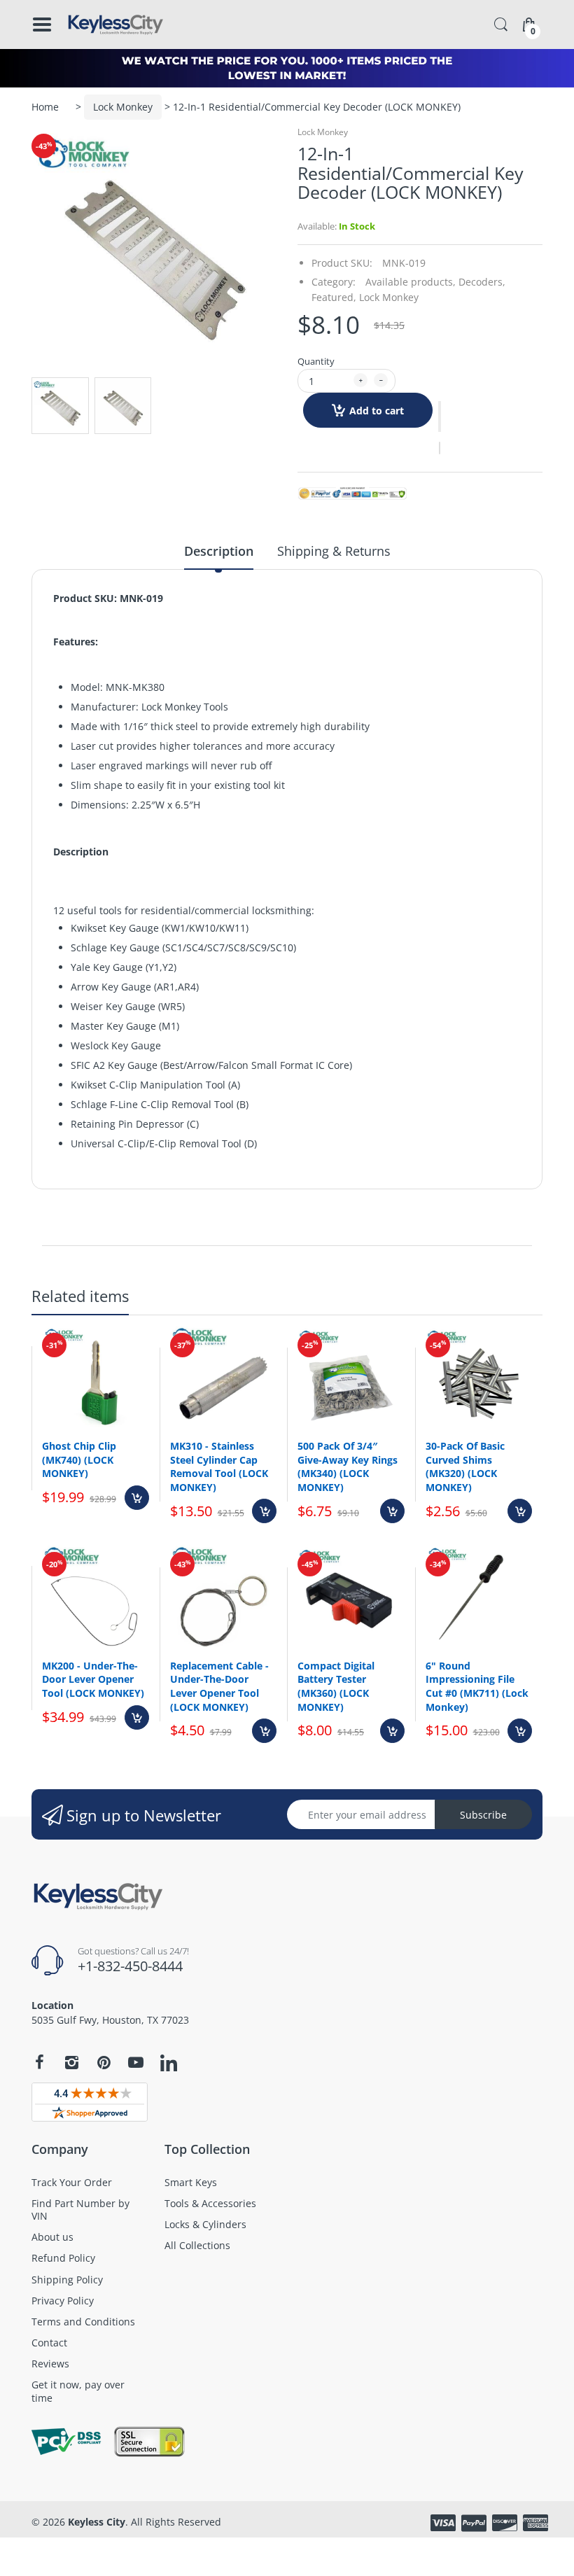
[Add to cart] (137, 1498)
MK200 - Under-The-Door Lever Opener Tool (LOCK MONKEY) (93, 1679)
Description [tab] (219, 551)
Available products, (411, 282)
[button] (440, 416)
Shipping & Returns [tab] (334, 551)
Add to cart (377, 411)
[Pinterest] (104, 2062)
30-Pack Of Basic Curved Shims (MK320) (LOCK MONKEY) (465, 1466)
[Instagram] (71, 2062)
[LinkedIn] (169, 2064)
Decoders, (482, 282)
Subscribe (483, 1815)
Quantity (316, 361)
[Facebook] (39, 2062)
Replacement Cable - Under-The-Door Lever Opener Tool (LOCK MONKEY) (219, 1686)
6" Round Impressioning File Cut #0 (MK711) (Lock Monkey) (477, 1686)
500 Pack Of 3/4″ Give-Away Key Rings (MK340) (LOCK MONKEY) (348, 1466)
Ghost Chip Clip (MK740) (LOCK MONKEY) (79, 1459)
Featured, (334, 297)
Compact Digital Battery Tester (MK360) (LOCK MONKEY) (336, 1686)
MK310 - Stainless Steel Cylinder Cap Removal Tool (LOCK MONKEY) (219, 1466)
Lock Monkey (123, 107)
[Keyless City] (115, 24)
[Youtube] (136, 2062)
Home (45, 107)
